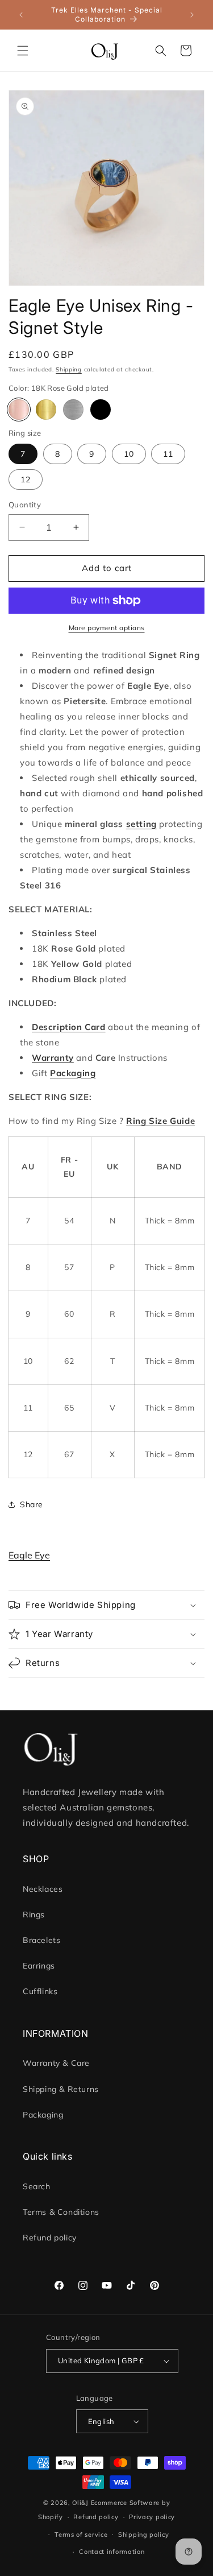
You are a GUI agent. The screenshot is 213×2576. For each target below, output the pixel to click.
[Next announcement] (192, 15)
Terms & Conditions (61, 2212)
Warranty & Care (56, 2063)
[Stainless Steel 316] (73, 410)
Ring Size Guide (160, 1121)
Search (37, 2186)
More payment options (107, 628)
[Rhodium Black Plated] (101, 410)
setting (141, 824)
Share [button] (32, 1504)
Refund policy (50, 2238)
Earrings (39, 1966)
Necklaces (43, 1889)
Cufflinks (40, 1991)
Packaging (43, 2115)
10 (129, 454)
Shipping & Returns (61, 2089)
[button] (23, 51)
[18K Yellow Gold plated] (46, 410)
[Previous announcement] (21, 15)
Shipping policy (144, 2534)
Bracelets (41, 1940)
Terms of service (81, 2534)
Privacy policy (152, 2517)
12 (26, 479)
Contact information (112, 2552)
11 (168, 454)
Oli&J (80, 2503)
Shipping (69, 369)
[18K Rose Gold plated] (19, 410)
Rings (34, 1915)
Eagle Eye (29, 1555)
